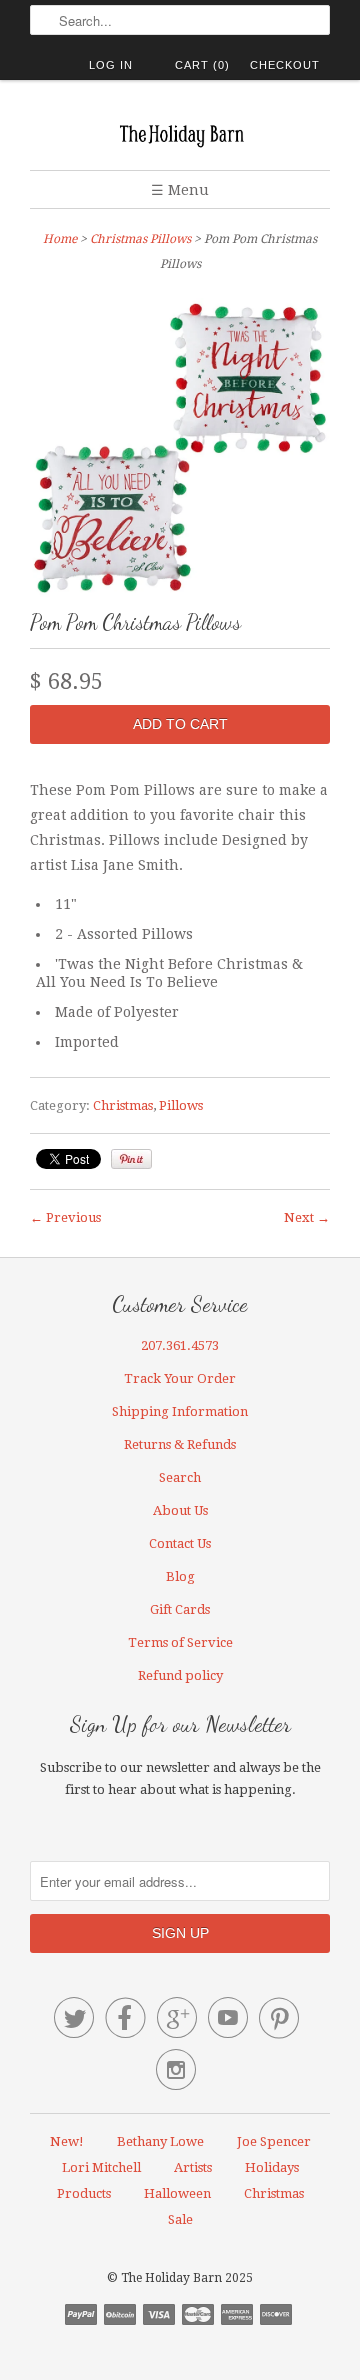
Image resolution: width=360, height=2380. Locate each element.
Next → (307, 1217)
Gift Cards (180, 1609)
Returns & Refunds (180, 1444)
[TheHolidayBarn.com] (180, 132)
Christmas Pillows (140, 239)
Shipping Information (180, 1411)
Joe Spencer (274, 2141)
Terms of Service (180, 1642)
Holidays (272, 2167)
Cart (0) (202, 65)
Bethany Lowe (160, 2141)
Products (84, 2193)
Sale (180, 2219)
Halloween (177, 2193)
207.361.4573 (180, 1345)
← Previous (65, 1217)
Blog (180, 1576)
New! (67, 2141)
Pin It (131, 1159)
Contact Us (180, 1543)
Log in (111, 65)
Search (180, 1477)
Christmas (123, 1105)
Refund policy (180, 1675)
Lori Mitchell (101, 2167)
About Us (180, 1510)
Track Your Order (180, 1378)
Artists (193, 2167)
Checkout (285, 65)
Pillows (181, 1105)
